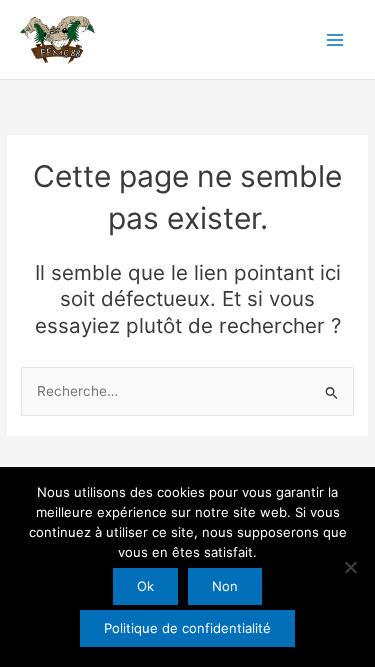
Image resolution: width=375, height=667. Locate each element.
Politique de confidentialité (187, 628)
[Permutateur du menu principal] (335, 39)
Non (225, 586)
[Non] (350, 567)
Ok (145, 586)
